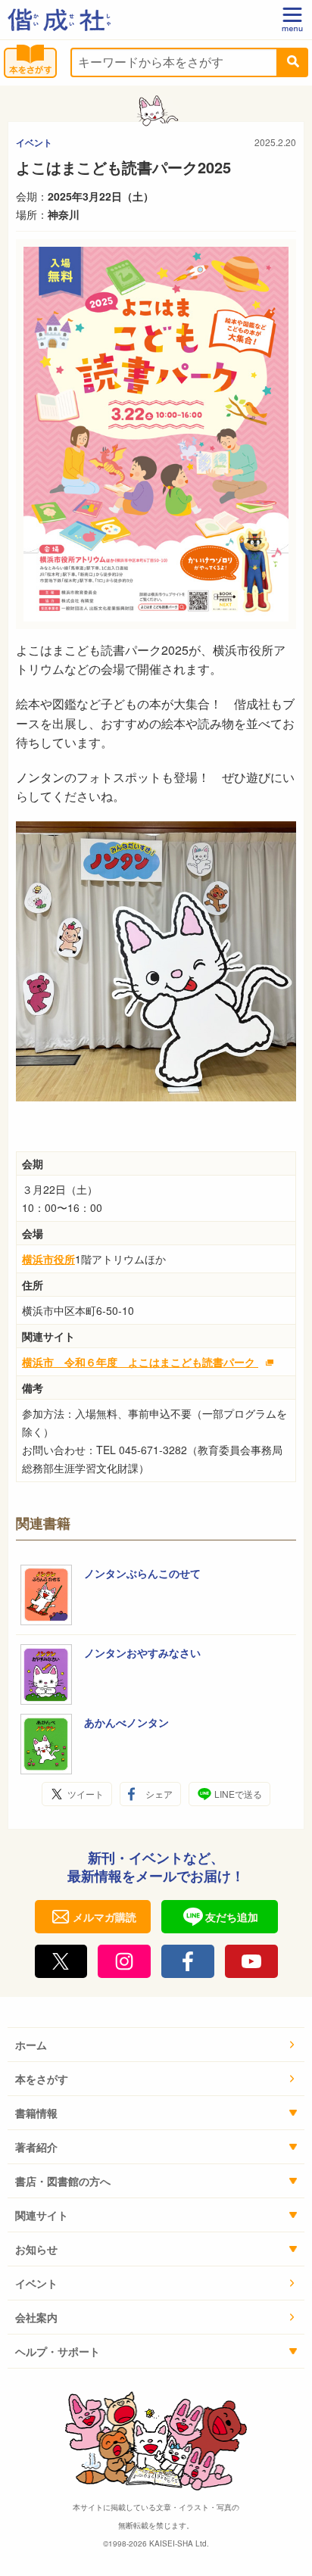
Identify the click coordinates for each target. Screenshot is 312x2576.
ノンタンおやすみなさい (142, 1652)
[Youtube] (251, 1961)
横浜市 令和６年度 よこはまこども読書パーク (140, 1362)
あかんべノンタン (126, 1722)
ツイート (86, 1794)
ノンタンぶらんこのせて (142, 1573)
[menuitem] (156, 2045)
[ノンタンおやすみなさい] (46, 1674)
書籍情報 (36, 2113)
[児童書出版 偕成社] (59, 20)
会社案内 (36, 2317)
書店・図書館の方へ (63, 2181)
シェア (159, 1794)
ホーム (31, 2045)
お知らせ (36, 2249)
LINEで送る (238, 1794)
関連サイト (42, 2215)
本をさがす (42, 2079)
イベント (34, 142)
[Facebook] (188, 1961)
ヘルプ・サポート (58, 2351)
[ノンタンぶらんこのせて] (46, 1595)
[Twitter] (61, 1961)
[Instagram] (124, 1961)
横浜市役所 (48, 1259)
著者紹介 (36, 2147)
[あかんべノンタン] (46, 1744)
